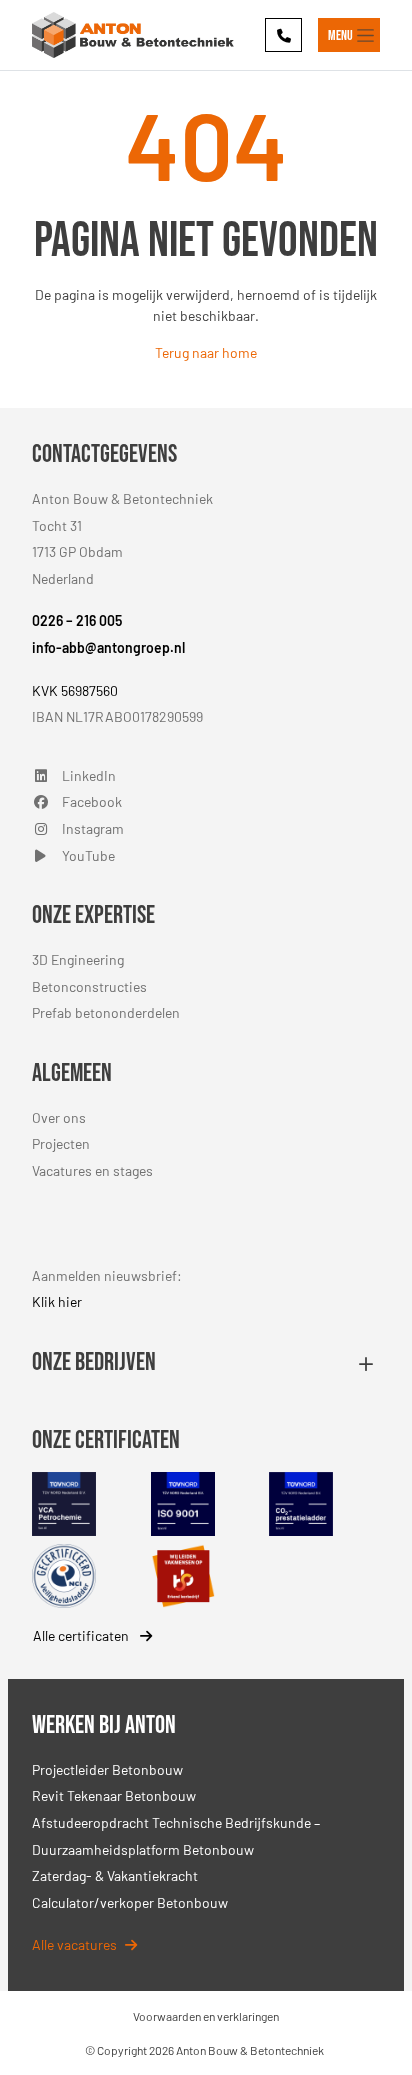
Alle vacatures (74, 1944)
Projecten (61, 1143)
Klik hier (57, 1301)
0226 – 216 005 (77, 620)
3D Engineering (78, 959)
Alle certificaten (82, 1635)
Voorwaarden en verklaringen (206, 2016)
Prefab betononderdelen (106, 1012)
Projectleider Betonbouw (107, 1769)
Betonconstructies (89, 986)
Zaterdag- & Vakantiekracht (115, 1875)
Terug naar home (206, 352)
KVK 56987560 (75, 690)
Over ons (59, 1117)
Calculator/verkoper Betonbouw (130, 1902)
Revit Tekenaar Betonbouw (114, 1795)
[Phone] (283, 34)
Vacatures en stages (92, 1170)
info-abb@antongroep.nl (108, 647)
